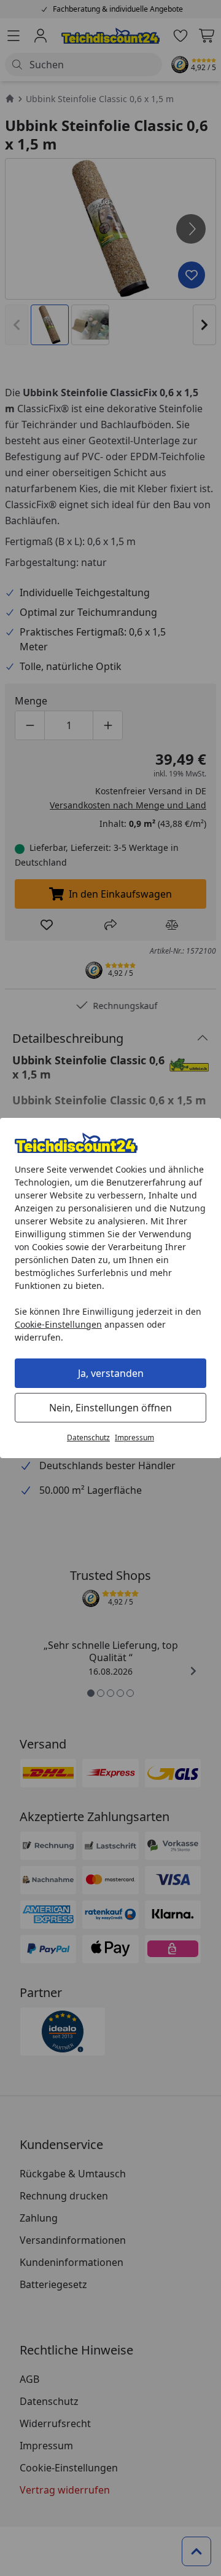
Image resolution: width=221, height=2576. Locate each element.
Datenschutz (88, 1438)
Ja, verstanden (111, 1373)
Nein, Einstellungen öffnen (110, 1408)
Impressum (134, 1438)
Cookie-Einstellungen (58, 1324)
